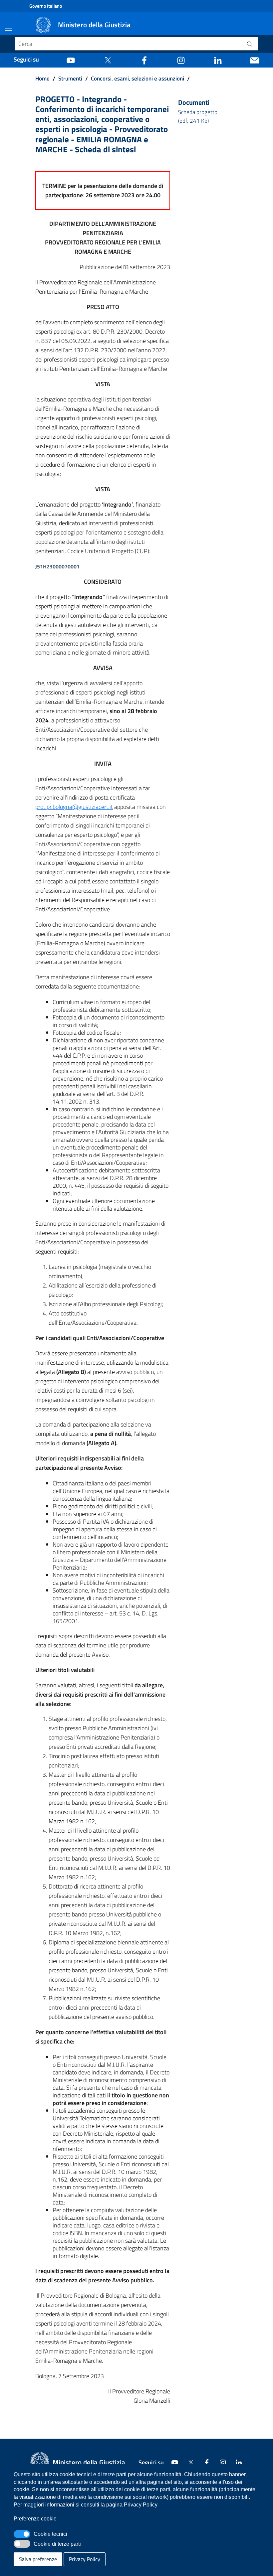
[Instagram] (181, 60)
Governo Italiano (46, 6)
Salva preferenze (38, 2559)
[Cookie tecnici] (22, 2534)
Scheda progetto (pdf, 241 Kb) (198, 116)
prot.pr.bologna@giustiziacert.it (74, 807)
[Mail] (255, 60)
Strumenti (70, 78)
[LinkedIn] (218, 60)
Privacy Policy (85, 2559)
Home (42, 78)
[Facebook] (144, 60)
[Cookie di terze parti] (22, 2544)
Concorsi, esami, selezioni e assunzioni (137, 78)
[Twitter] (108, 60)
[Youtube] (71, 60)
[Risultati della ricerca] (250, 44)
